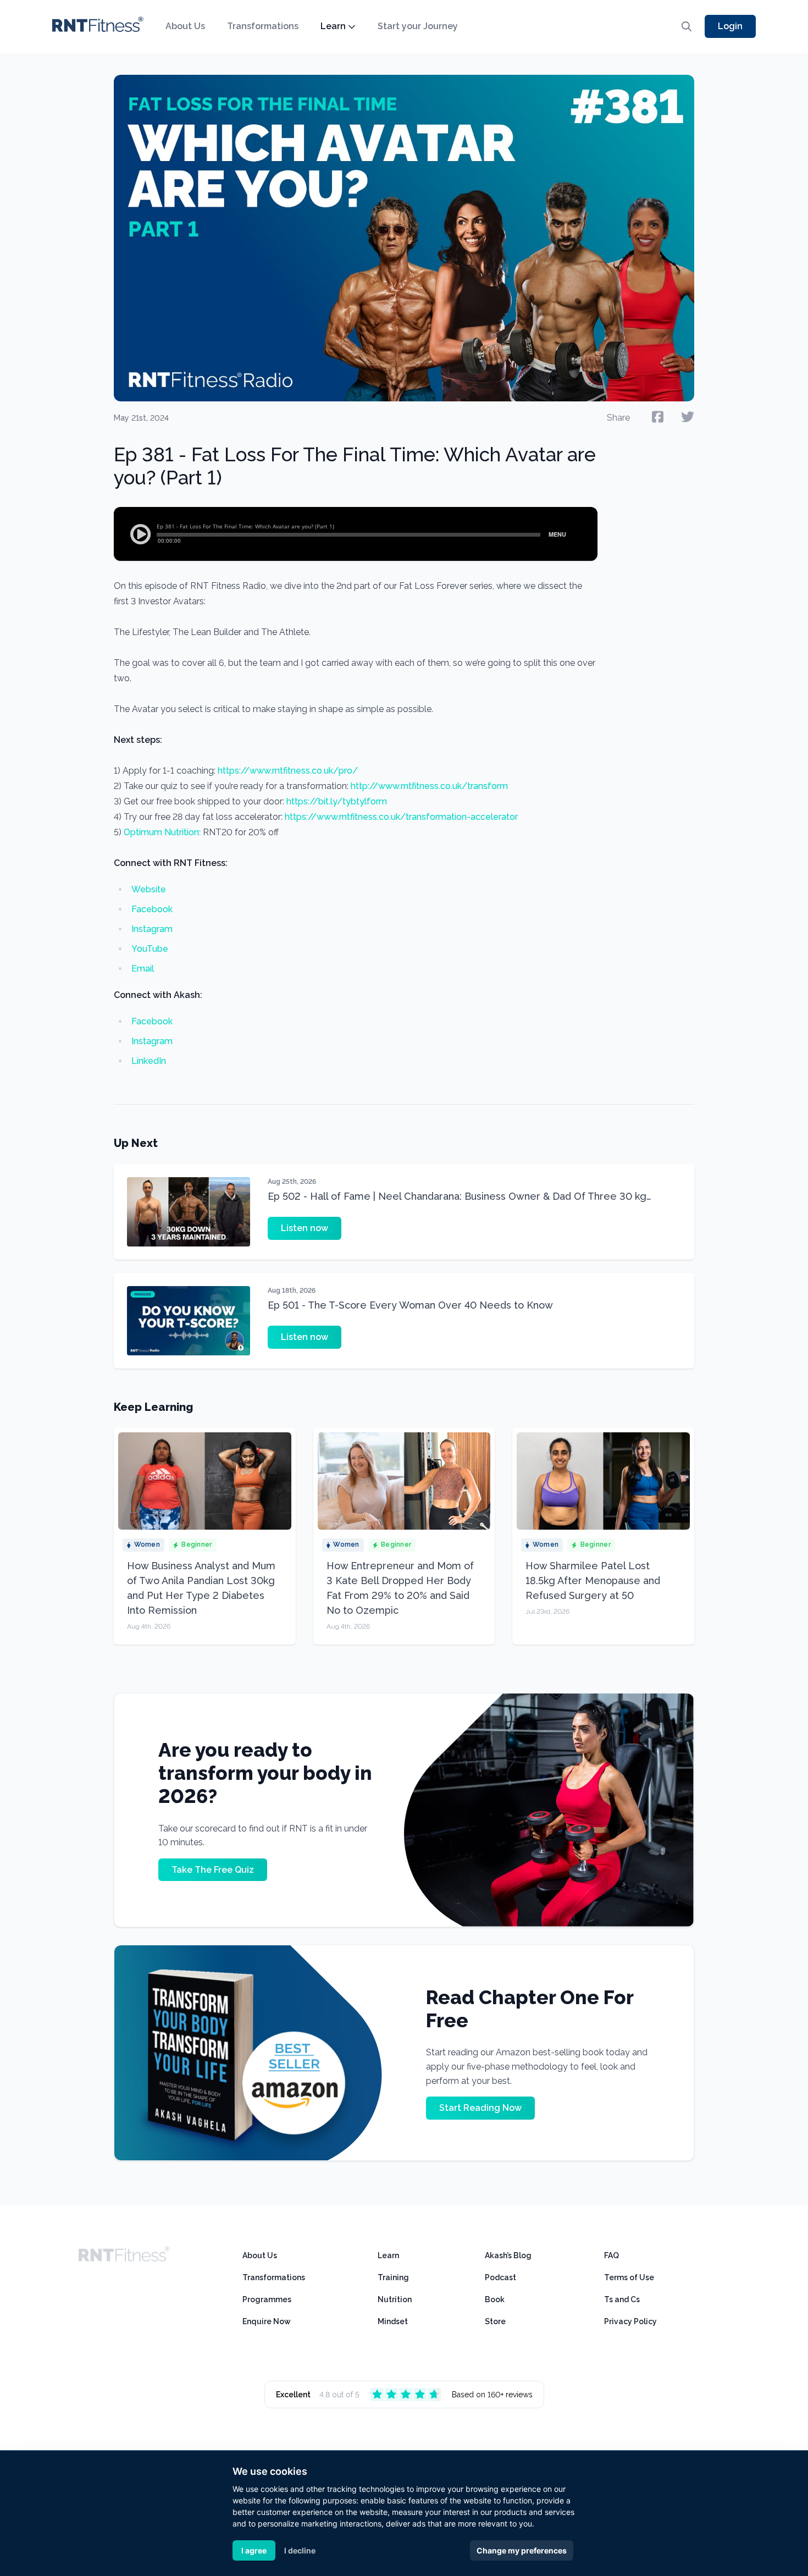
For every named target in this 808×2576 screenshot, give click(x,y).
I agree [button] (254, 2550)
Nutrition (395, 2299)
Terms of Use (629, 2277)
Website (149, 889)
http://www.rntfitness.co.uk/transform (429, 786)
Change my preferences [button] (522, 2550)
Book (495, 2299)
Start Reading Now (480, 2108)
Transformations (263, 26)
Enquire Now (267, 2321)
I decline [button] (300, 2550)
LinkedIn (149, 1061)
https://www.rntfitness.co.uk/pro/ (288, 771)
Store (495, 2321)
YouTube (150, 949)
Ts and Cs (622, 2299)
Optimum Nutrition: (162, 832)
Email (143, 969)
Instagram (152, 929)
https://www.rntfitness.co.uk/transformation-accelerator (401, 817)
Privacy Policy (630, 2321)
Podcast (500, 2277)
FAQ (611, 2255)
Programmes (267, 2299)
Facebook (152, 909)
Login (730, 26)
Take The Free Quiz (213, 1870)
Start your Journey (418, 26)
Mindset (393, 2321)
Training (393, 2277)
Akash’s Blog (508, 2255)
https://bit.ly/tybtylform (337, 801)
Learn (333, 26)
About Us (185, 26)
